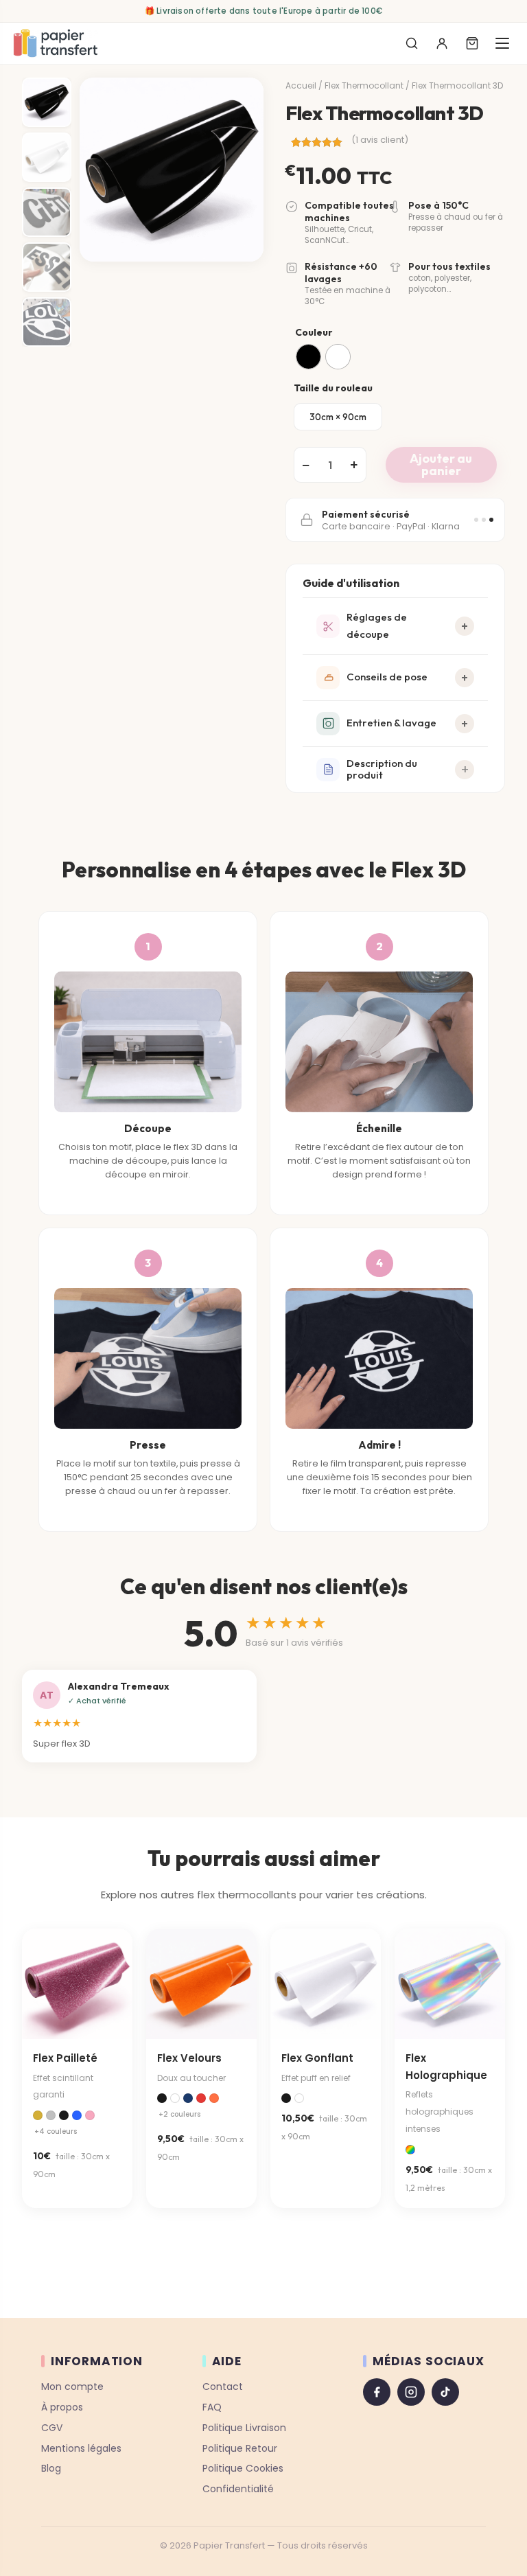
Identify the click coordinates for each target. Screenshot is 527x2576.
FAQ (212, 2406)
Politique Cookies (243, 2468)
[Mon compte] (442, 43)
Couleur (314, 332)
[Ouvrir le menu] (502, 43)
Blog (51, 2468)
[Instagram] (411, 2392)
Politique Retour (240, 2448)
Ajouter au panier (441, 464)
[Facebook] (377, 2392)
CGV (52, 2427)
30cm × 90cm (338, 417)
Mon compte (72, 2387)
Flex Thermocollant (364, 85)
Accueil (301, 85)
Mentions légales (81, 2448)
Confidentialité (238, 2489)
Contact (223, 2387)
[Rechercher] (412, 43)
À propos (62, 2406)
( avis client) (380, 140)
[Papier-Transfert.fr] (55, 43)
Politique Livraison (244, 2427)
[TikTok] (445, 2392)
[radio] (308, 357)
